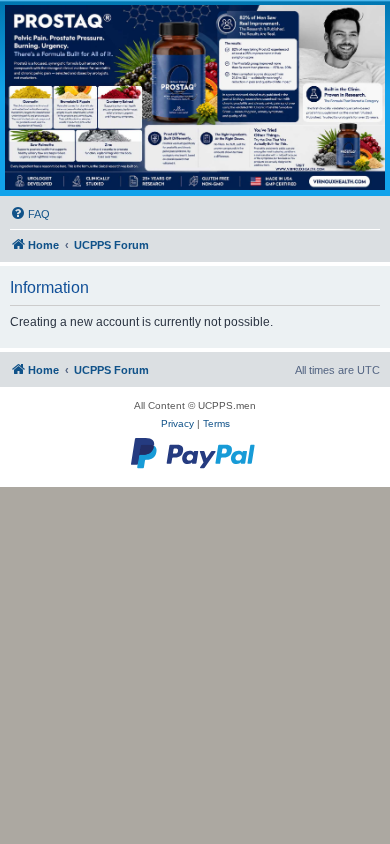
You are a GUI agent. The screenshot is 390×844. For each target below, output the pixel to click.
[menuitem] (30, 214)
